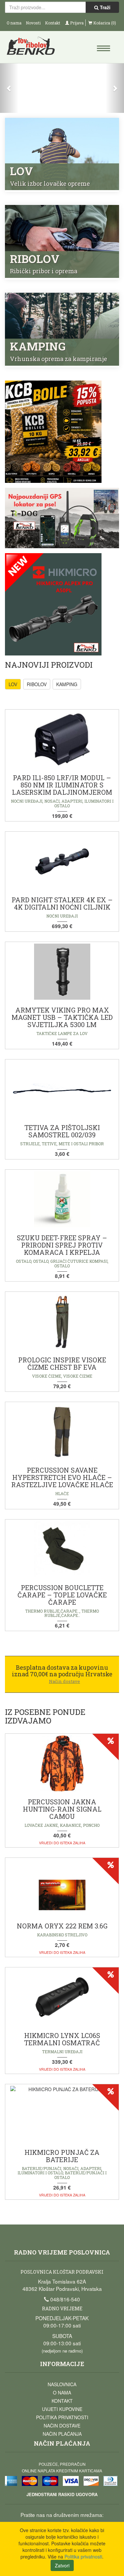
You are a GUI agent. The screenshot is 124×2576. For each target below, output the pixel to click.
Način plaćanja (62, 2434)
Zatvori (62, 2565)
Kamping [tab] (67, 684)
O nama (14, 23)
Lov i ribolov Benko (34, 48)
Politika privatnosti (62, 2417)
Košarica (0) (104, 23)
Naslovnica (62, 2384)
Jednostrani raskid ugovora (62, 2494)
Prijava (76, 23)
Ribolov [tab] (37, 684)
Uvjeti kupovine (62, 2409)
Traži (104, 7)
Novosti (33, 23)
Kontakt (53, 23)
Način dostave (62, 2425)
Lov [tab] (13, 684)
